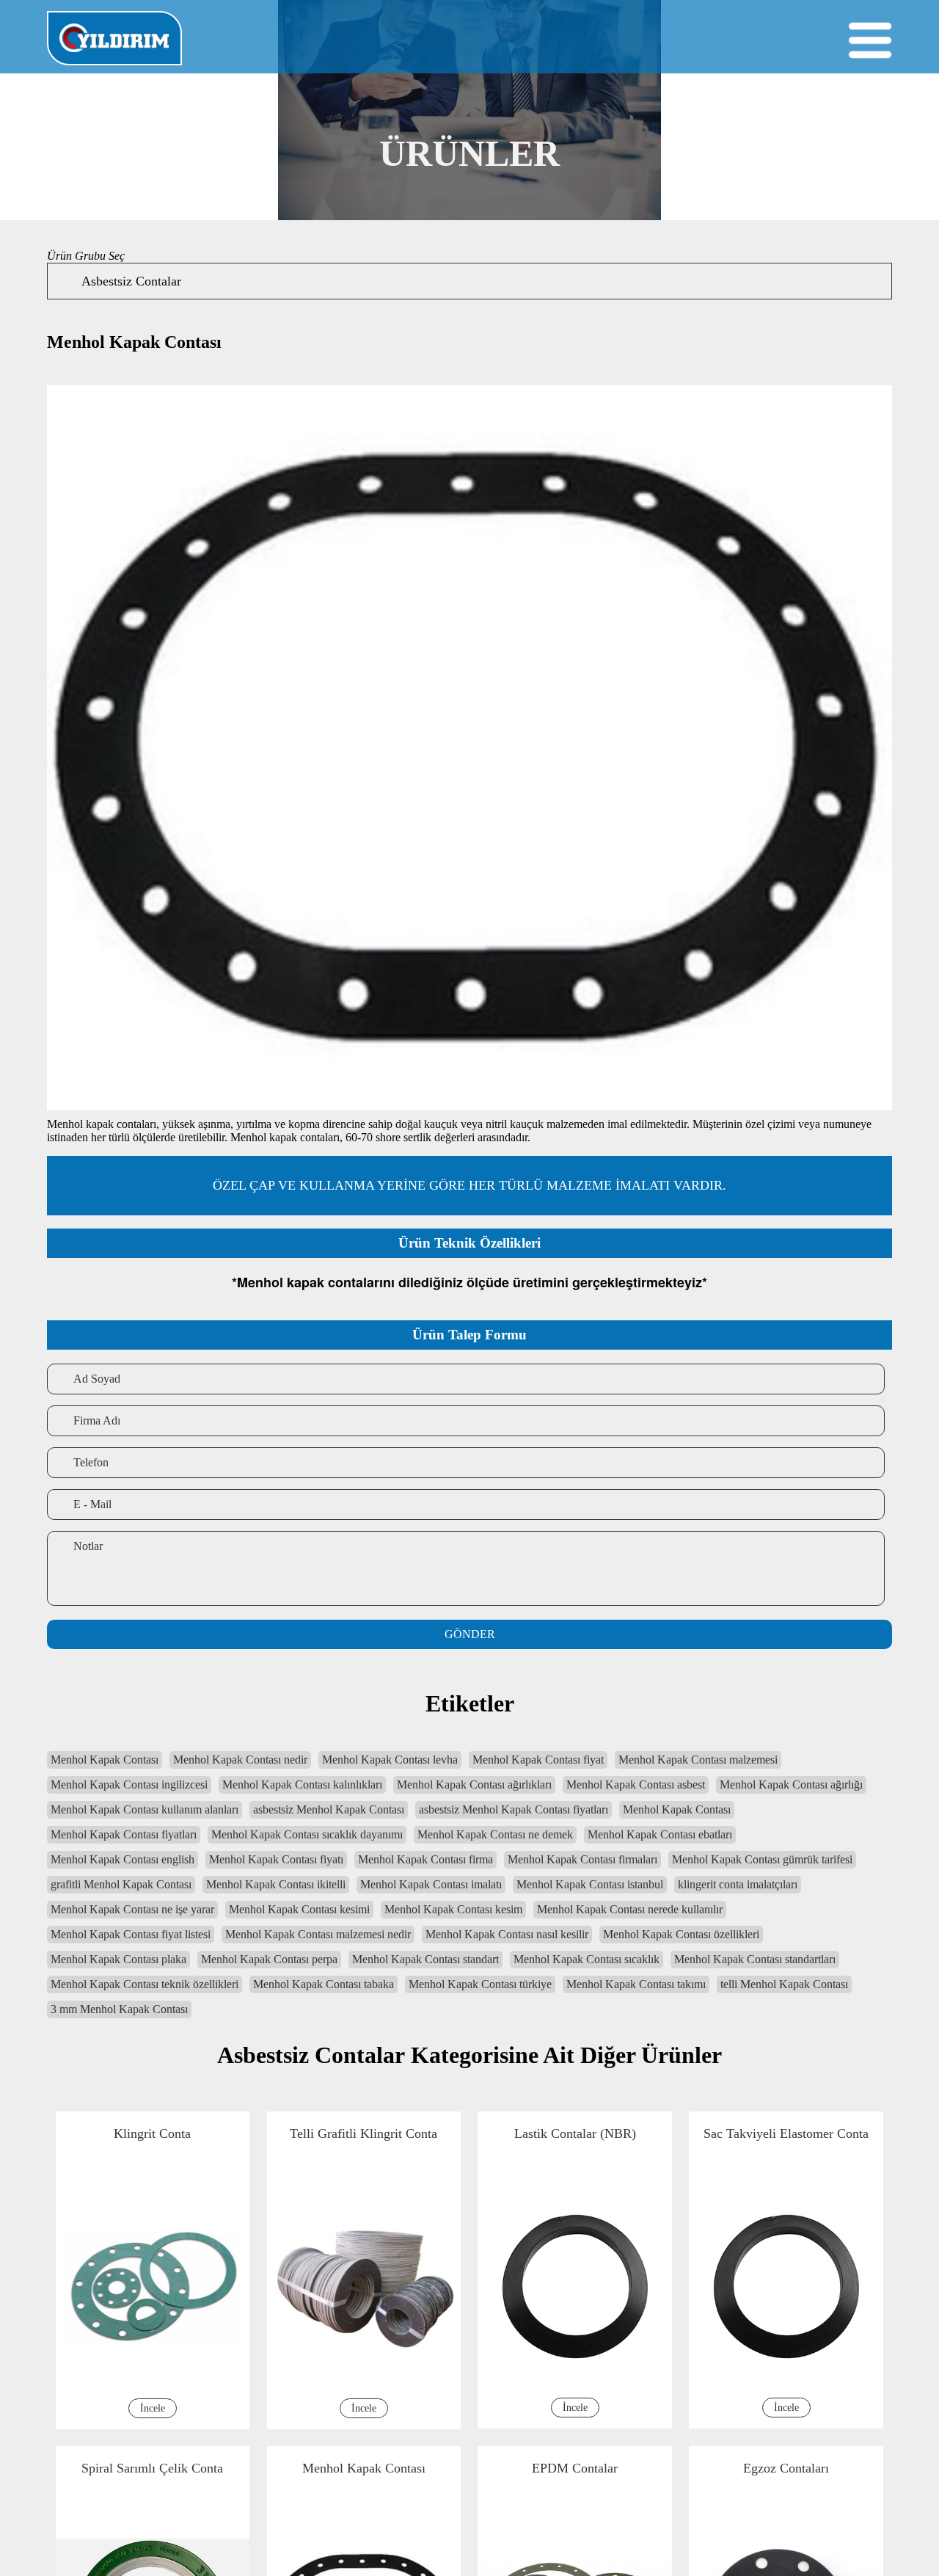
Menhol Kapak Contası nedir (240, 1760)
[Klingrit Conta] (259, 2562)
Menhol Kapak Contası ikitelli (276, 1884)
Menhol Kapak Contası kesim (453, 1909)
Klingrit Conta (258, 2133)
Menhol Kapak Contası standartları (755, 1959)
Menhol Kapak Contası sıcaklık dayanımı (307, 1834)
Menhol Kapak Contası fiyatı (276, 1859)
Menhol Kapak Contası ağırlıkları (474, 1784)
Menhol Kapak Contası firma (425, 1859)
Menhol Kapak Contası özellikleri (681, 1934)
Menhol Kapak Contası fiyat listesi (131, 1934)
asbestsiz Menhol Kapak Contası (329, 1809)
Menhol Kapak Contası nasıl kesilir (507, 1934)
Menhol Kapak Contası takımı (636, 1984)
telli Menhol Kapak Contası (784, 1984)
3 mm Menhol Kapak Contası (119, 2009)
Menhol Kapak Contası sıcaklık (587, 1959)
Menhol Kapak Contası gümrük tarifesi (762, 1859)
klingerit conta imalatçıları (738, 1884)
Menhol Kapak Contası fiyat (538, 1760)
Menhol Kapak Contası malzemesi (698, 1760)
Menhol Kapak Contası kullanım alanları (145, 1809)
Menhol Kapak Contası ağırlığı (791, 1784)
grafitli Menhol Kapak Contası (121, 1884)
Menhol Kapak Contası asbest (636, 1784)
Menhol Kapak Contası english (123, 1859)
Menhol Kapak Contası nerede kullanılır (630, 1909)
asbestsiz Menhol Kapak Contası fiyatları (514, 1809)
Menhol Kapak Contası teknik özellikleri (145, 1984)
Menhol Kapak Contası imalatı (431, 1884)
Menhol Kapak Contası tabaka (324, 1984)
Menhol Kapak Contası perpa (269, 1959)
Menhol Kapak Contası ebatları (660, 1834)
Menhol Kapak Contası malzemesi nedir (318, 1934)
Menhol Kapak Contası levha (390, 1760)
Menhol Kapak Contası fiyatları (124, 1834)
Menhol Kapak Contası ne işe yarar (132, 1909)
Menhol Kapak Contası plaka (118, 1959)
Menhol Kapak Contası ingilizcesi (129, 1784)
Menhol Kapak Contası (105, 1760)
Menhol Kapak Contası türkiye (480, 1984)
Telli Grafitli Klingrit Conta (680, 2133)
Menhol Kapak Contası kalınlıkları (302, 1784)
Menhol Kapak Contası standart (425, 1959)
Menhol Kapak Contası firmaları (582, 1859)
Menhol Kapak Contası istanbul (590, 1884)
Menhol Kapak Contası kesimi (299, 1909)
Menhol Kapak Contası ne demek (495, 1834)
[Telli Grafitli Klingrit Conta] (681, 2562)
